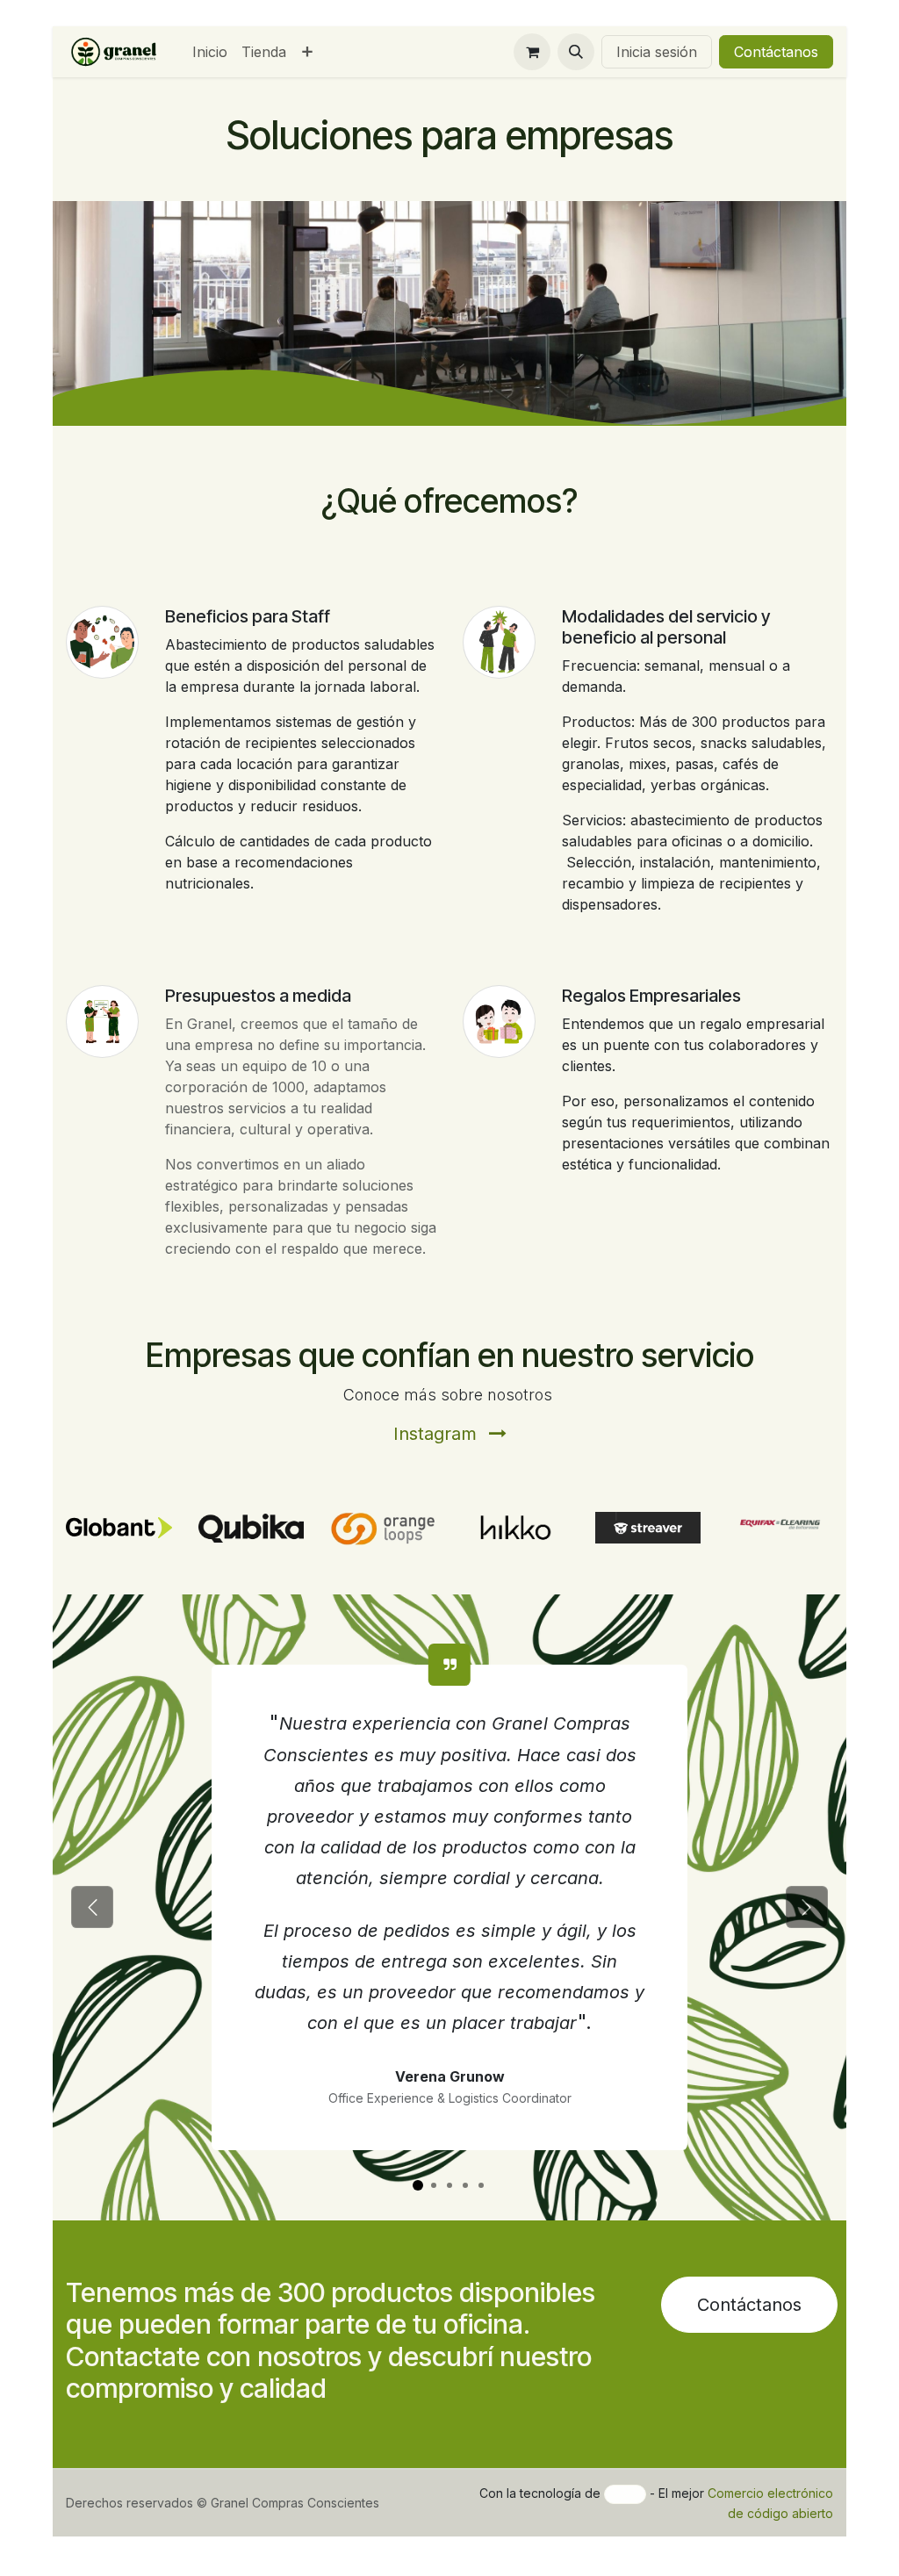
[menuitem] (210, 52)
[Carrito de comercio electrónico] (532, 52)
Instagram (438, 1434)
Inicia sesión (657, 52)
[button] (576, 52)
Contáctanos (776, 52)
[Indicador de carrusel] (418, 2185)
